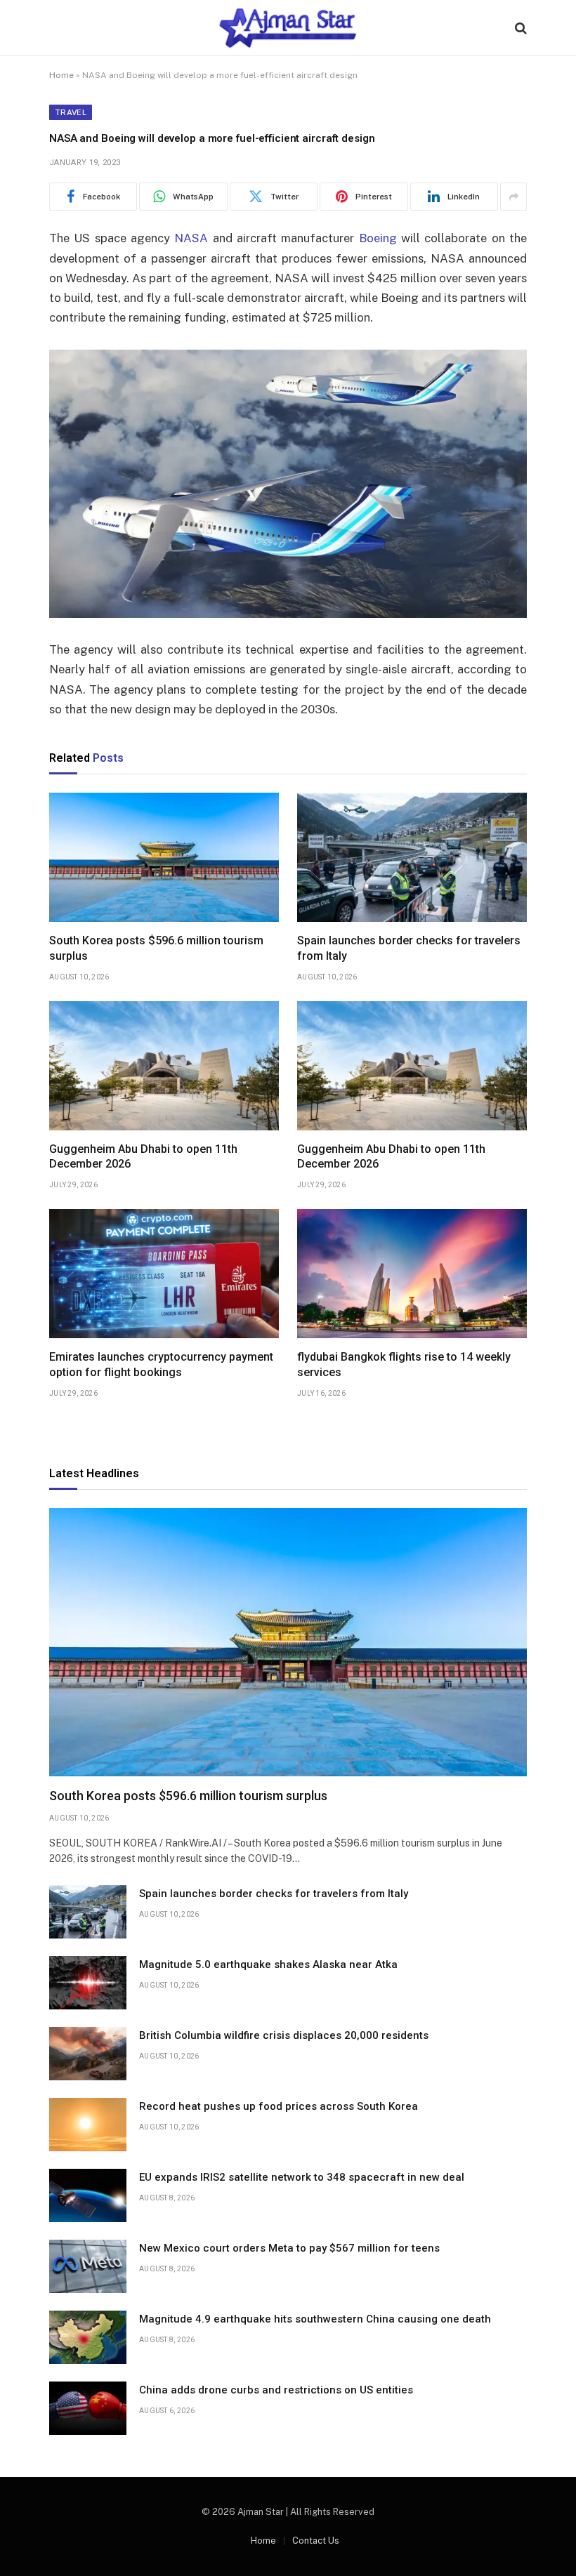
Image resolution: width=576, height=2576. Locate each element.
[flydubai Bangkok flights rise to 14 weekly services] (412, 1274)
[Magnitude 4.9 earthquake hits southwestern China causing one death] (88, 2337)
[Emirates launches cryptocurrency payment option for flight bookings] (164, 1274)
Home (61, 75)
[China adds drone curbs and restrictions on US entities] (88, 2408)
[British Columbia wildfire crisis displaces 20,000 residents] (88, 2054)
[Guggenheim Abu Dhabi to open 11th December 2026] (164, 1066)
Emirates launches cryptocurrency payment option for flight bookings (161, 1365)
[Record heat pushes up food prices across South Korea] (88, 2125)
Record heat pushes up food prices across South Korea (279, 2106)
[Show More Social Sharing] (513, 197)
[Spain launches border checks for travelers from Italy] (412, 857)
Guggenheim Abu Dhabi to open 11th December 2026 (143, 1157)
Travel (71, 112)
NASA (191, 238)
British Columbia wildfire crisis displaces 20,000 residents (284, 2035)
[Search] (519, 28)
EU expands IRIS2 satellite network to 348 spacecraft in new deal (302, 2177)
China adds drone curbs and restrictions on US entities (276, 2390)
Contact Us (316, 2541)
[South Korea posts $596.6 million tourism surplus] (164, 857)
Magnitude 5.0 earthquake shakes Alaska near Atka (268, 1964)
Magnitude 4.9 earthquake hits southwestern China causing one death (315, 2319)
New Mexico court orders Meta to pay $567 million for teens (289, 2248)
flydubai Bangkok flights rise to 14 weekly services (404, 1365)
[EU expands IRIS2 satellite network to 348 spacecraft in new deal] (88, 2195)
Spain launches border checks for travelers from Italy (409, 948)
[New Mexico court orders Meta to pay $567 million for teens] (88, 2266)
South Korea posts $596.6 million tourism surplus (156, 948)
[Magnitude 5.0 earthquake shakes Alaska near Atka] (88, 1983)
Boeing (378, 238)
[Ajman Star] (288, 28)
